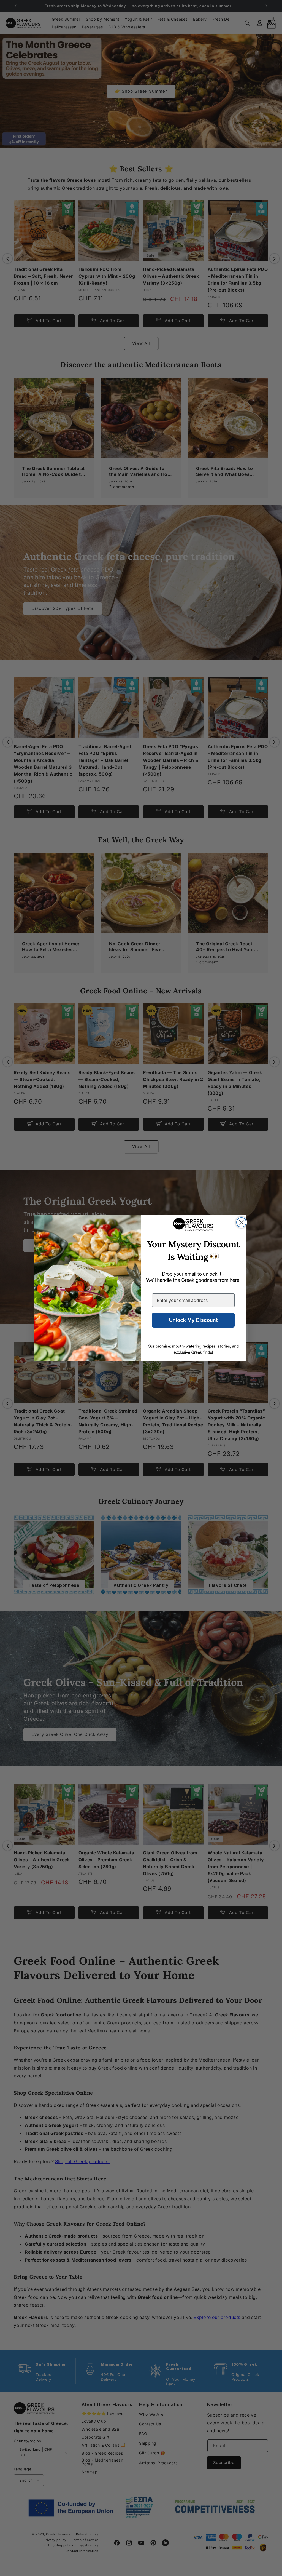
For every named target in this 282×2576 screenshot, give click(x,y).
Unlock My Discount (193, 1320)
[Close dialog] (241, 1222)
